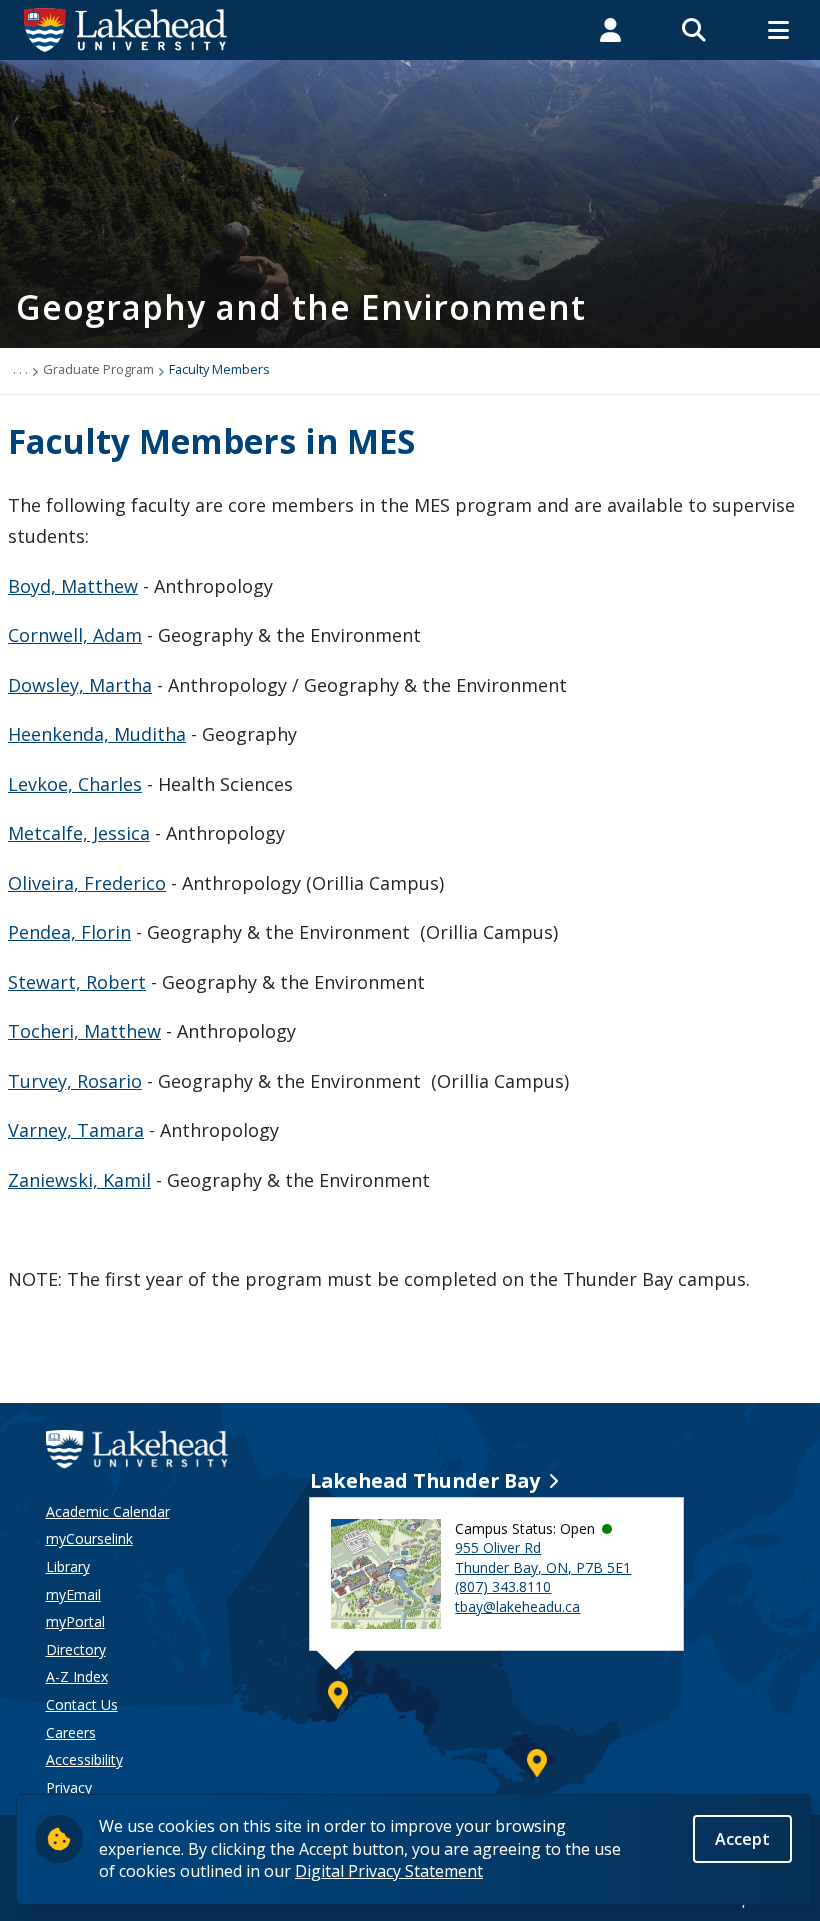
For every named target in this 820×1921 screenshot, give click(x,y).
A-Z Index (77, 1676)
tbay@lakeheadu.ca (517, 1606)
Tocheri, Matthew (84, 1031)
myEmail (73, 1594)
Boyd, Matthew (73, 586)
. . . (20, 369)
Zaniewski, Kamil (79, 1180)
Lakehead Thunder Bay (425, 1480)
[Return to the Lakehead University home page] (126, 28)
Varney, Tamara (76, 1130)
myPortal (75, 1621)
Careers (71, 1732)
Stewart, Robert (77, 982)
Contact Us (82, 1704)
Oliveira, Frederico (87, 883)
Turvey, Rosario (75, 1081)
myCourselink (89, 1538)
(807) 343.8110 (503, 1586)
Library (68, 1566)
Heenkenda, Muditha (97, 734)
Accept (742, 1839)
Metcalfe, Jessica (79, 833)
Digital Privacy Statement (389, 1871)
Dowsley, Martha (80, 685)
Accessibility (84, 1759)
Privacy (69, 1787)
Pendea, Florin (69, 932)
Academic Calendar (108, 1511)
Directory (76, 1649)
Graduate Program (98, 369)
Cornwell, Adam (75, 635)
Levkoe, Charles (75, 784)
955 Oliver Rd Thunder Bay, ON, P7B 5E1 (543, 1557)
